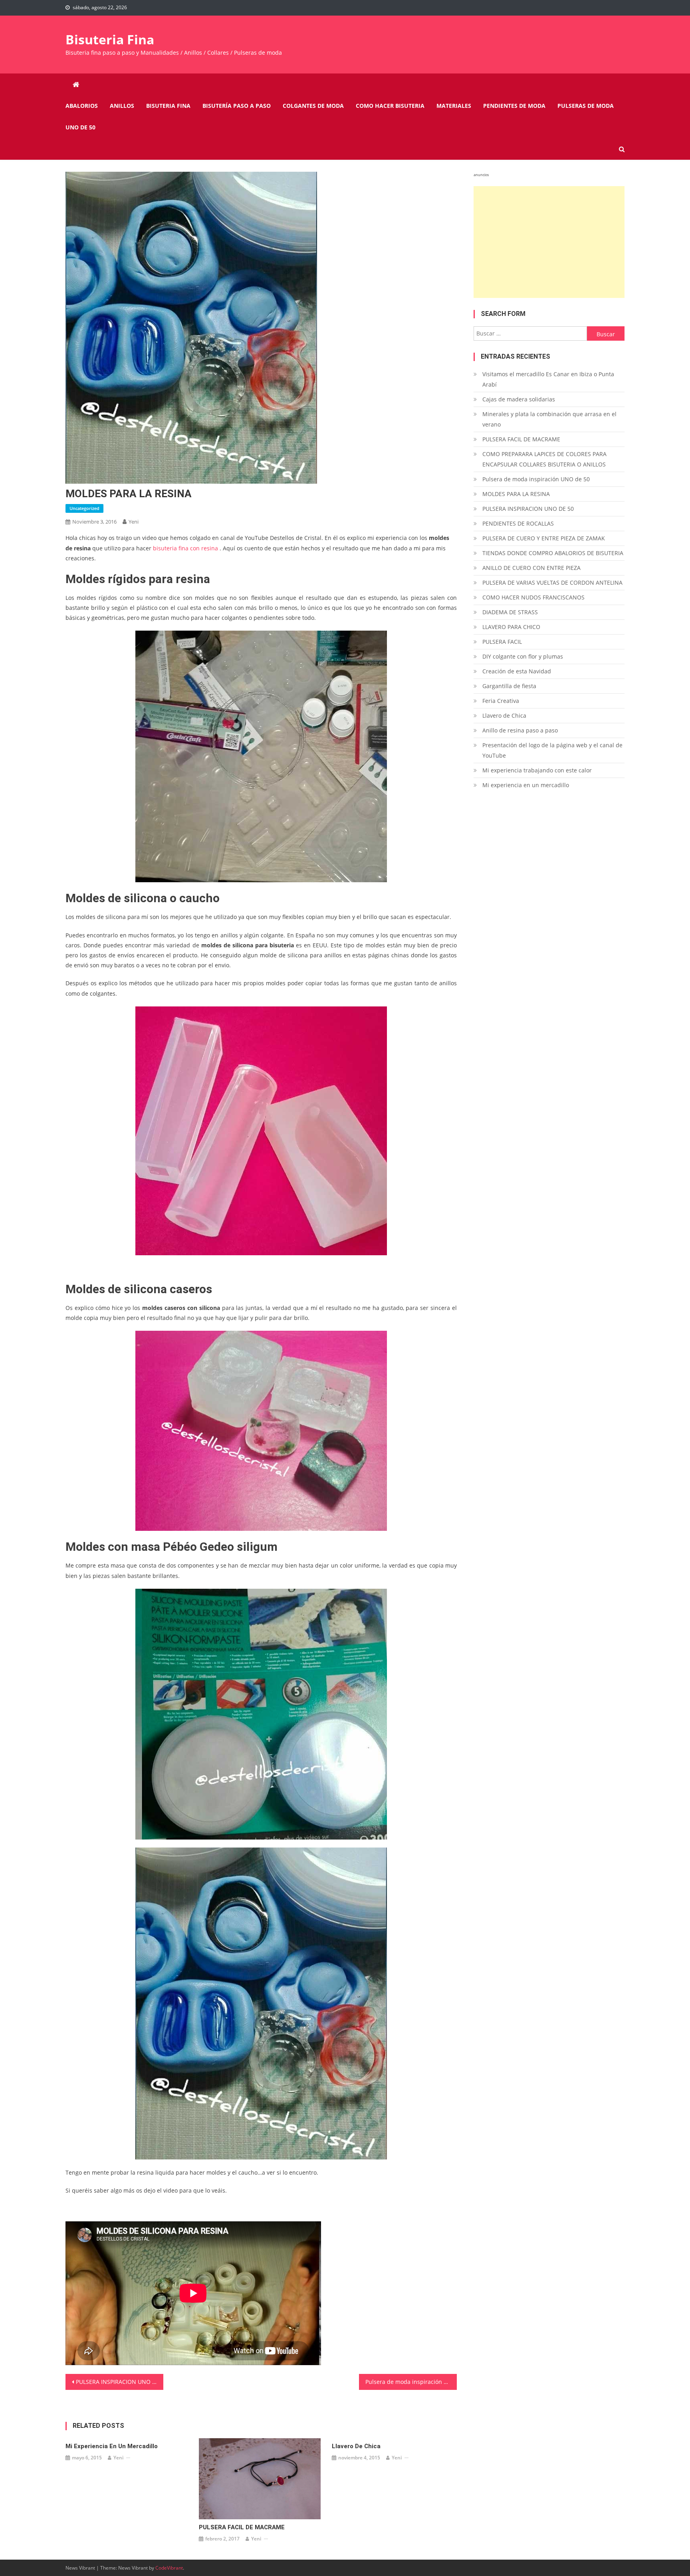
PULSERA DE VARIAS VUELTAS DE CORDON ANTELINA (552, 582)
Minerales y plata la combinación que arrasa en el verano (549, 419)
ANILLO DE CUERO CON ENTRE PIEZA (531, 568)
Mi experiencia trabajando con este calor (537, 770)
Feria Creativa (501, 701)
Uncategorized (84, 508)
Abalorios (82, 106)
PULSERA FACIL (502, 642)
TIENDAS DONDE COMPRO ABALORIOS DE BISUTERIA (553, 553)
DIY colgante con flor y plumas (523, 656)
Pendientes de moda (514, 106)
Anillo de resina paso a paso (520, 730)
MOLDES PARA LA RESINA (516, 494)
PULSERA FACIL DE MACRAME (242, 2527)
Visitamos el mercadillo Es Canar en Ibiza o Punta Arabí (548, 379)
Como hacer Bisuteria (390, 106)
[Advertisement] (549, 242)
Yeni (134, 522)
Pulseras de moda (586, 106)
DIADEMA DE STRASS (510, 612)
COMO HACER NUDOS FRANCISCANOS (533, 597)
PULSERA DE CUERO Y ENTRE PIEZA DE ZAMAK (544, 538)
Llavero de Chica (356, 2446)
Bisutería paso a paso (237, 106)
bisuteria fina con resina (185, 548)
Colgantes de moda (313, 106)
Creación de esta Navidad (517, 671)
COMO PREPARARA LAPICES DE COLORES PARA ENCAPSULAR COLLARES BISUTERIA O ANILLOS (544, 459)
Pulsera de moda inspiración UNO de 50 (411, 2382)
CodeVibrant (169, 2568)
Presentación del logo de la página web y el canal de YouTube (552, 750)
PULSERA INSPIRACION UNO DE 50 (120, 2382)
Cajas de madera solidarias (519, 399)
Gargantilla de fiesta (509, 686)
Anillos (122, 106)
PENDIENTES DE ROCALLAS (518, 523)
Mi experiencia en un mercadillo (112, 2446)
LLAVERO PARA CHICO (511, 627)
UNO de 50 (80, 127)
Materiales (454, 106)
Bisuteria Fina (110, 39)
